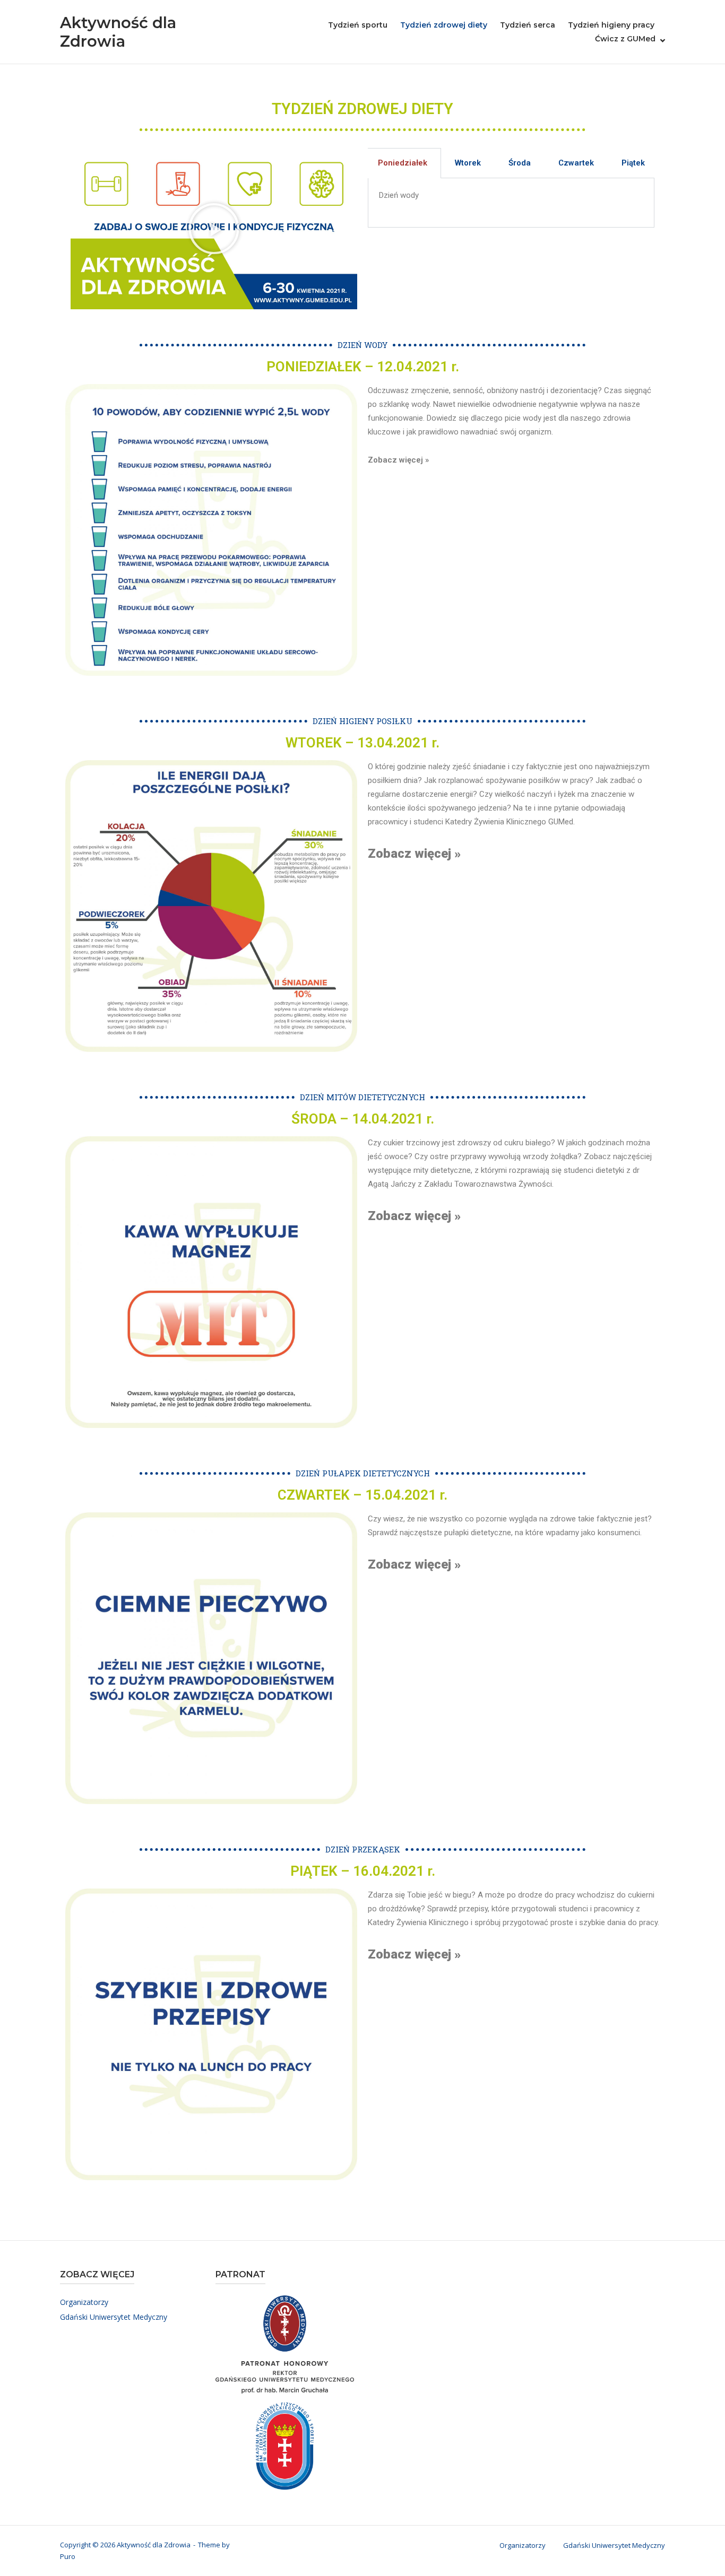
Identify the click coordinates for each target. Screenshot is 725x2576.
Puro (68, 2556)
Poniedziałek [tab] (403, 163)
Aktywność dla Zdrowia (118, 32)
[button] (214, 229)
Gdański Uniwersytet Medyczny (114, 2317)
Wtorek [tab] (468, 163)
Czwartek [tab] (576, 163)
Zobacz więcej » (398, 460)
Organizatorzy (84, 2302)
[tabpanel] (511, 203)
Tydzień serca (528, 25)
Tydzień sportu (358, 25)
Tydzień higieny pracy (611, 25)
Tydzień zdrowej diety (444, 25)
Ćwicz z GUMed (625, 39)
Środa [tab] (520, 163)
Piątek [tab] (633, 163)
